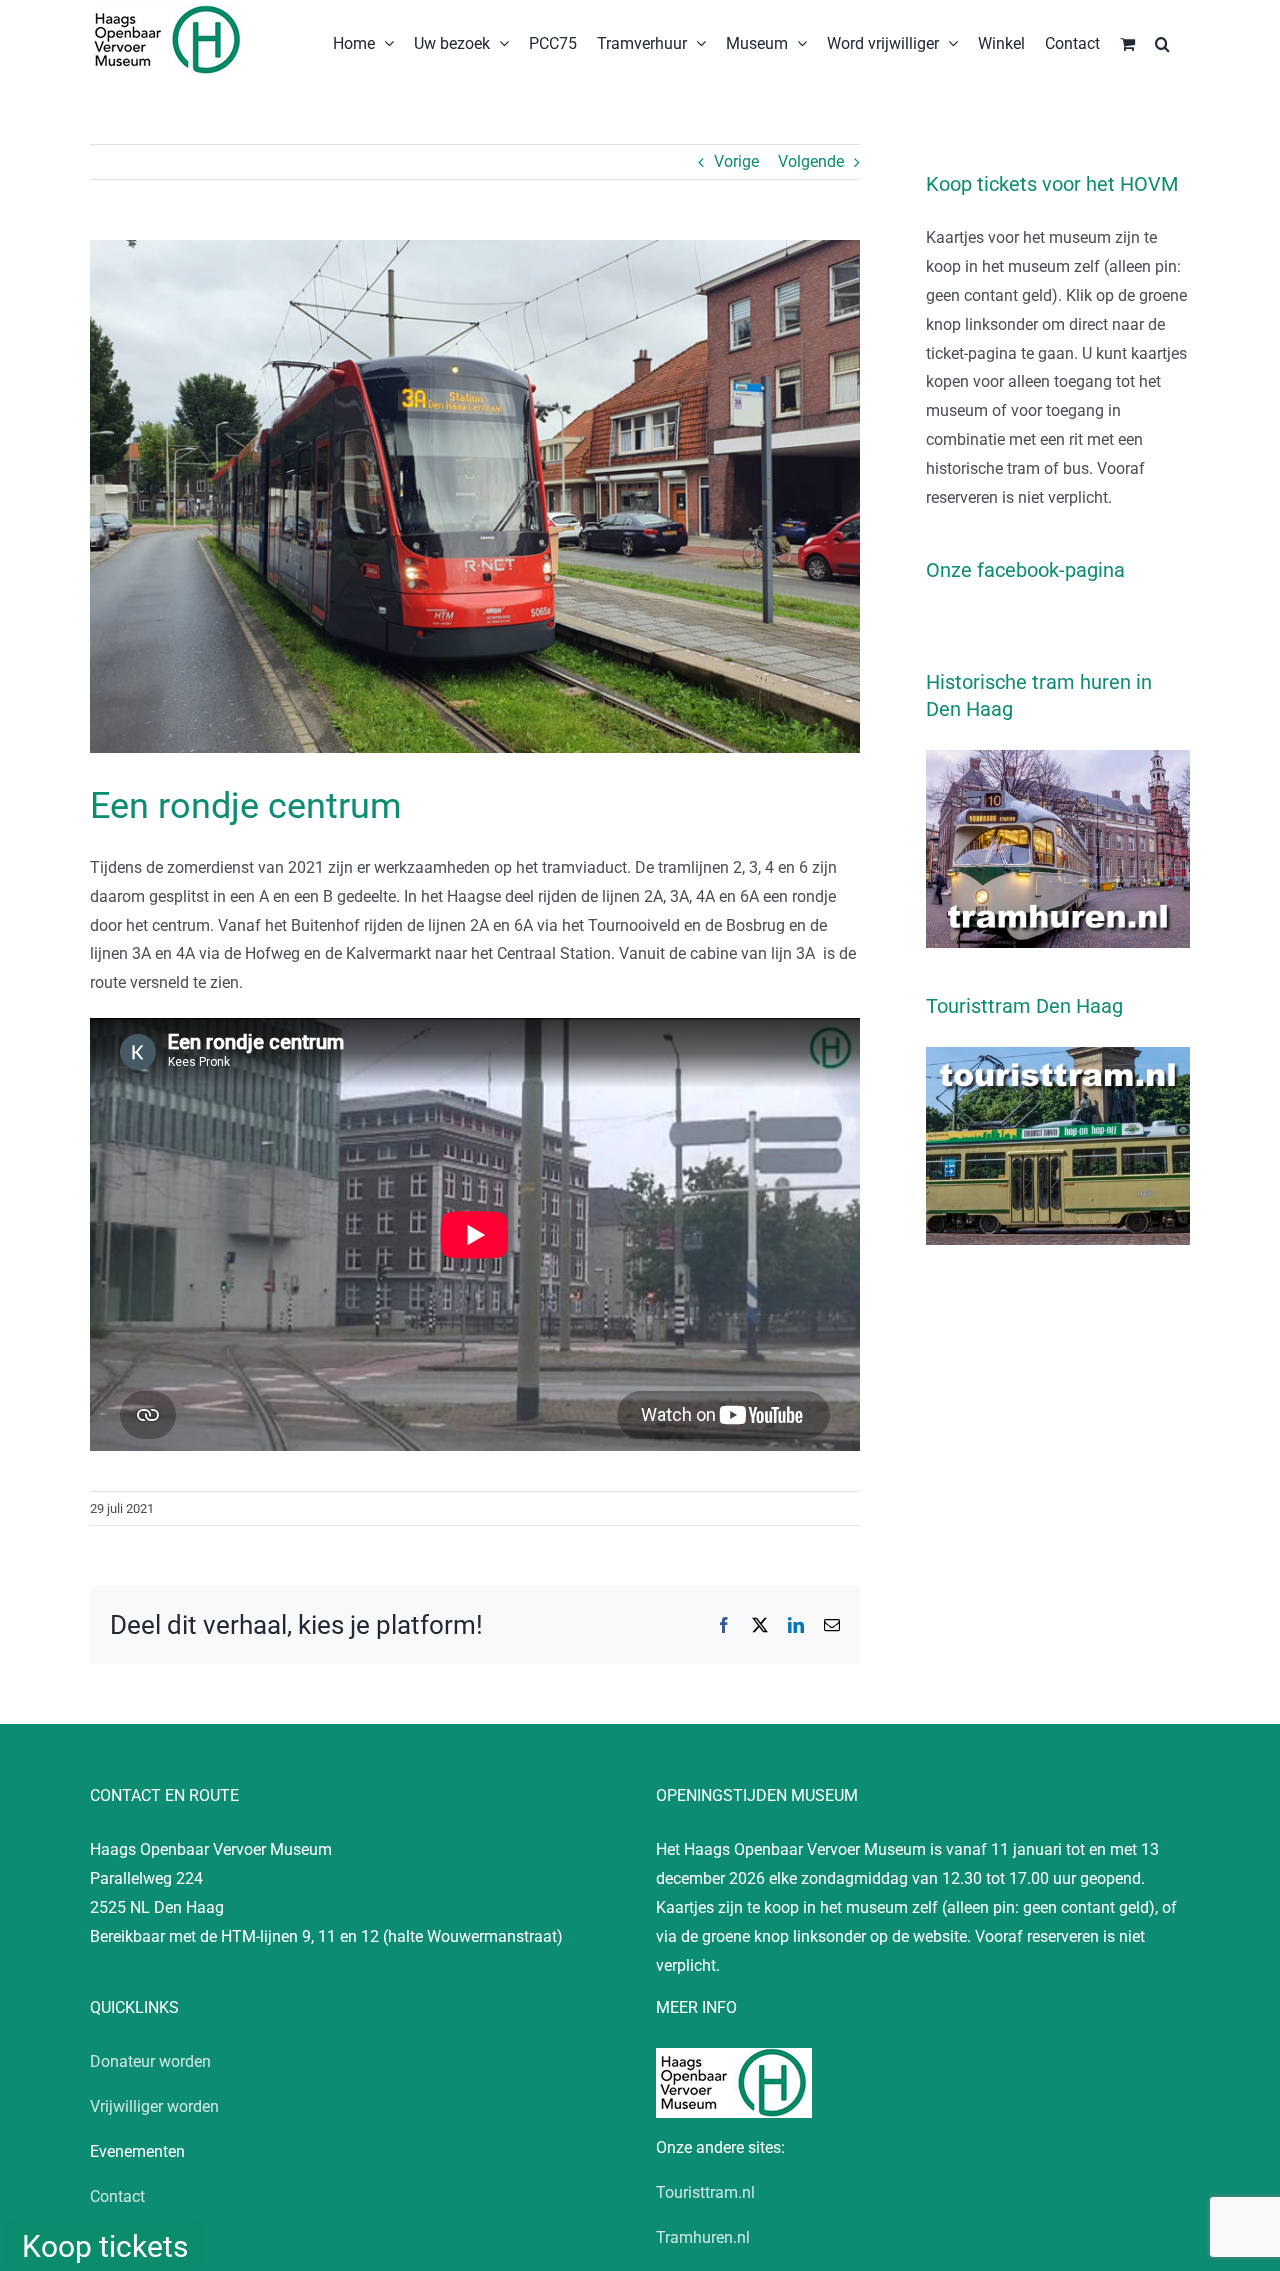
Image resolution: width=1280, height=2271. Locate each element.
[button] (1162, 42)
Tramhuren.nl (703, 2237)
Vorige (736, 161)
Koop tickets (105, 2246)
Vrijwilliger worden (154, 2106)
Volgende (811, 161)
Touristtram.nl (705, 2192)
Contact (117, 2196)
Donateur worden (150, 2061)
